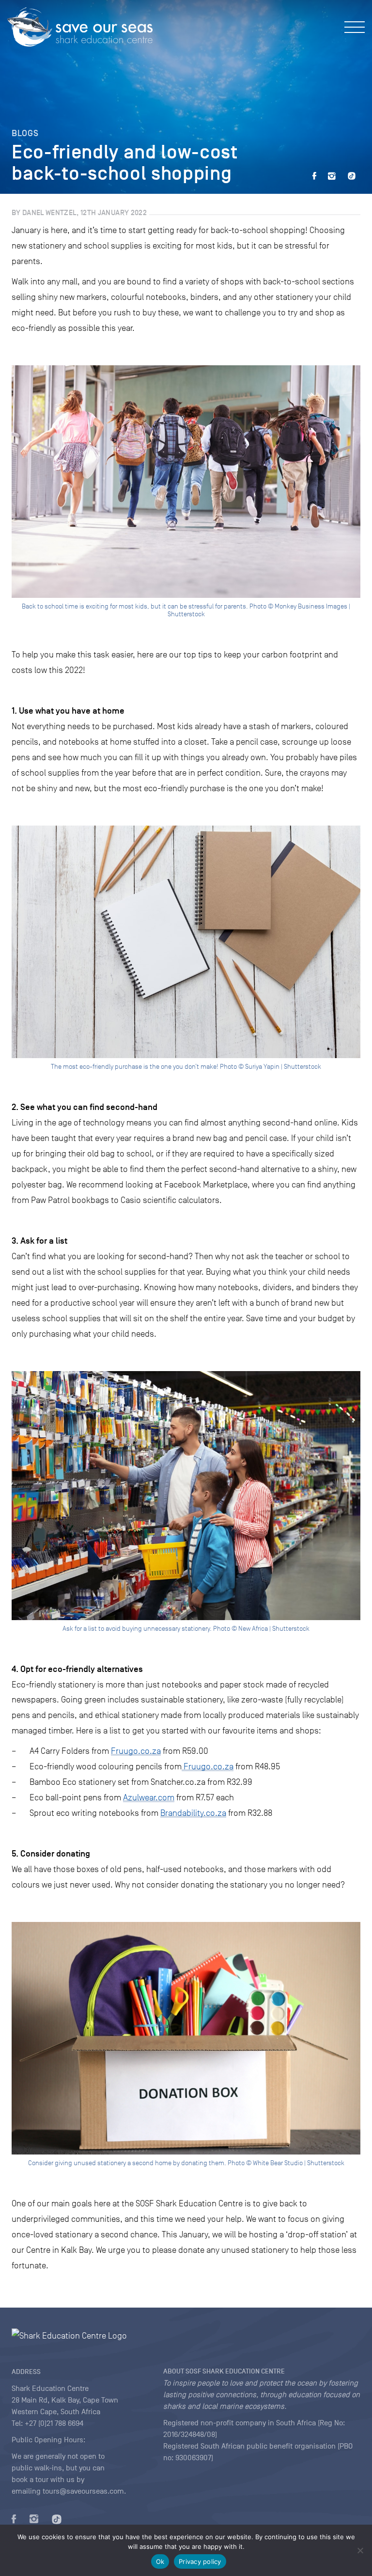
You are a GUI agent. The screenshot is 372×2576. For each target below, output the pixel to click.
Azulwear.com (149, 1797)
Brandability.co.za (193, 1813)
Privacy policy (200, 2561)
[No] (360, 2550)
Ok (160, 2561)
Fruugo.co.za (136, 1751)
